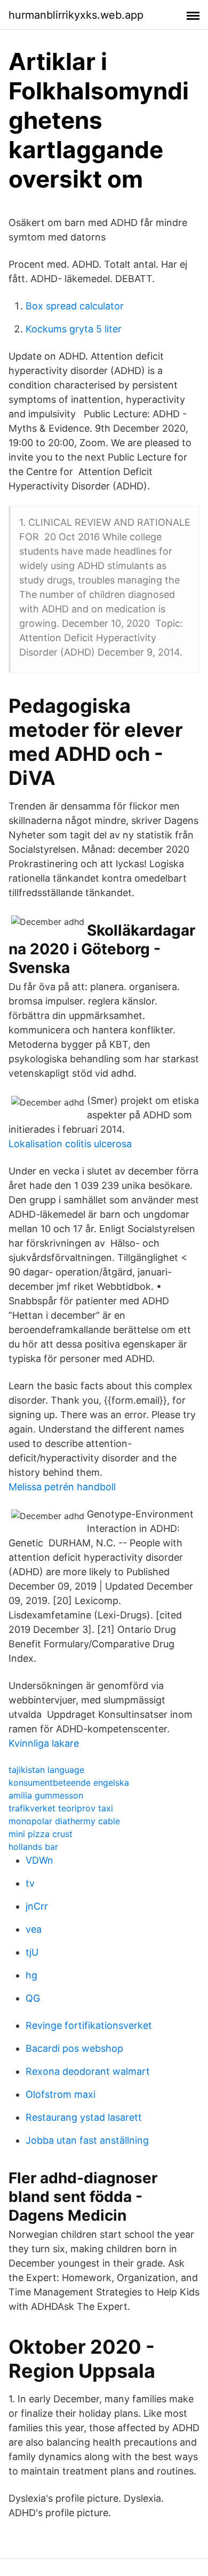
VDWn (39, 1860)
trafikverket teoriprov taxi (61, 1808)
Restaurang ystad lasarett (84, 2117)
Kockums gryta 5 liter (74, 329)
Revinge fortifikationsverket (89, 2025)
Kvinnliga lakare (44, 1743)
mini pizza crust (41, 1834)
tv (30, 1883)
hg (31, 1975)
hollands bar (33, 1847)
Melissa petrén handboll (62, 1487)
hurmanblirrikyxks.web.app (76, 15)
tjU (32, 1952)
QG (33, 1998)
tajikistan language (46, 1770)
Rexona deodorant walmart (88, 2071)
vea (34, 1929)
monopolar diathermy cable (64, 1821)
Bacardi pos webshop (74, 2048)
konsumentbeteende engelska (69, 1783)
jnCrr (37, 1906)
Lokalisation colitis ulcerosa (70, 1144)
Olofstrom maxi (61, 2094)
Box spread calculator (75, 306)
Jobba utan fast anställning (87, 2140)
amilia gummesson (46, 1795)
